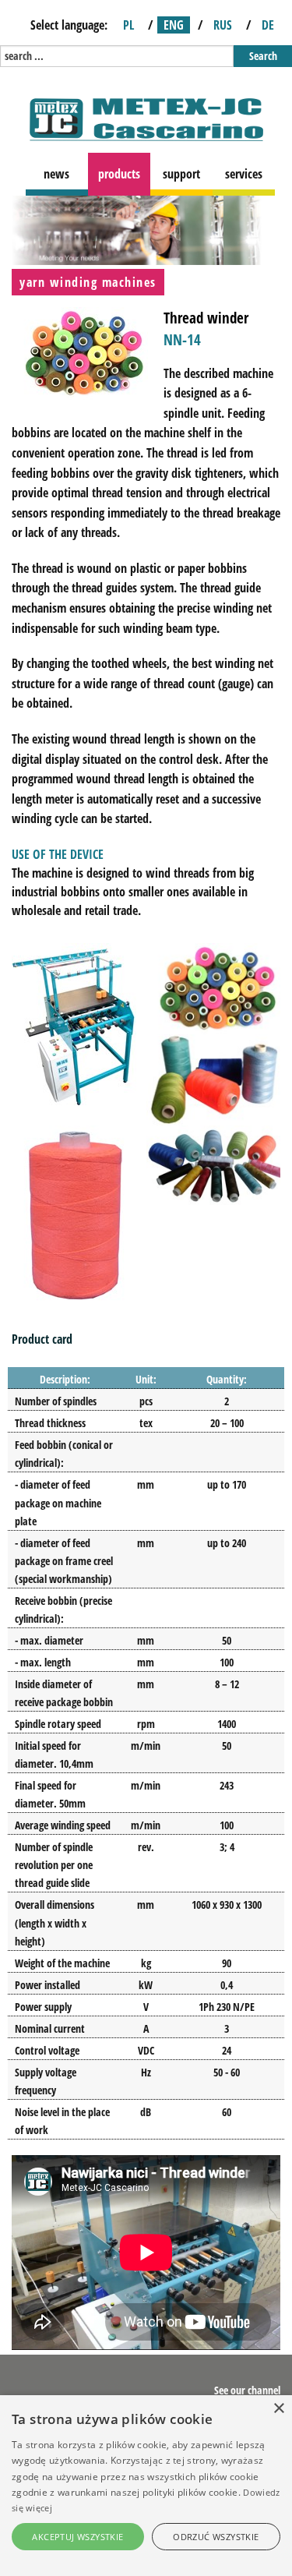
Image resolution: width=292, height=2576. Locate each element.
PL (128, 25)
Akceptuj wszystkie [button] (77, 2537)
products (119, 174)
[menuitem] (57, 174)
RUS (223, 25)
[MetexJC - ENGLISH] (146, 118)
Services (244, 174)
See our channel (247, 2390)
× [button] (278, 2409)
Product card (42, 1339)
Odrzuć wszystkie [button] (216, 2537)
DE (268, 25)
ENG (174, 25)
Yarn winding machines (88, 282)
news (56, 174)
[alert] (146, 2486)
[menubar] (153, 174)
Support (181, 174)
